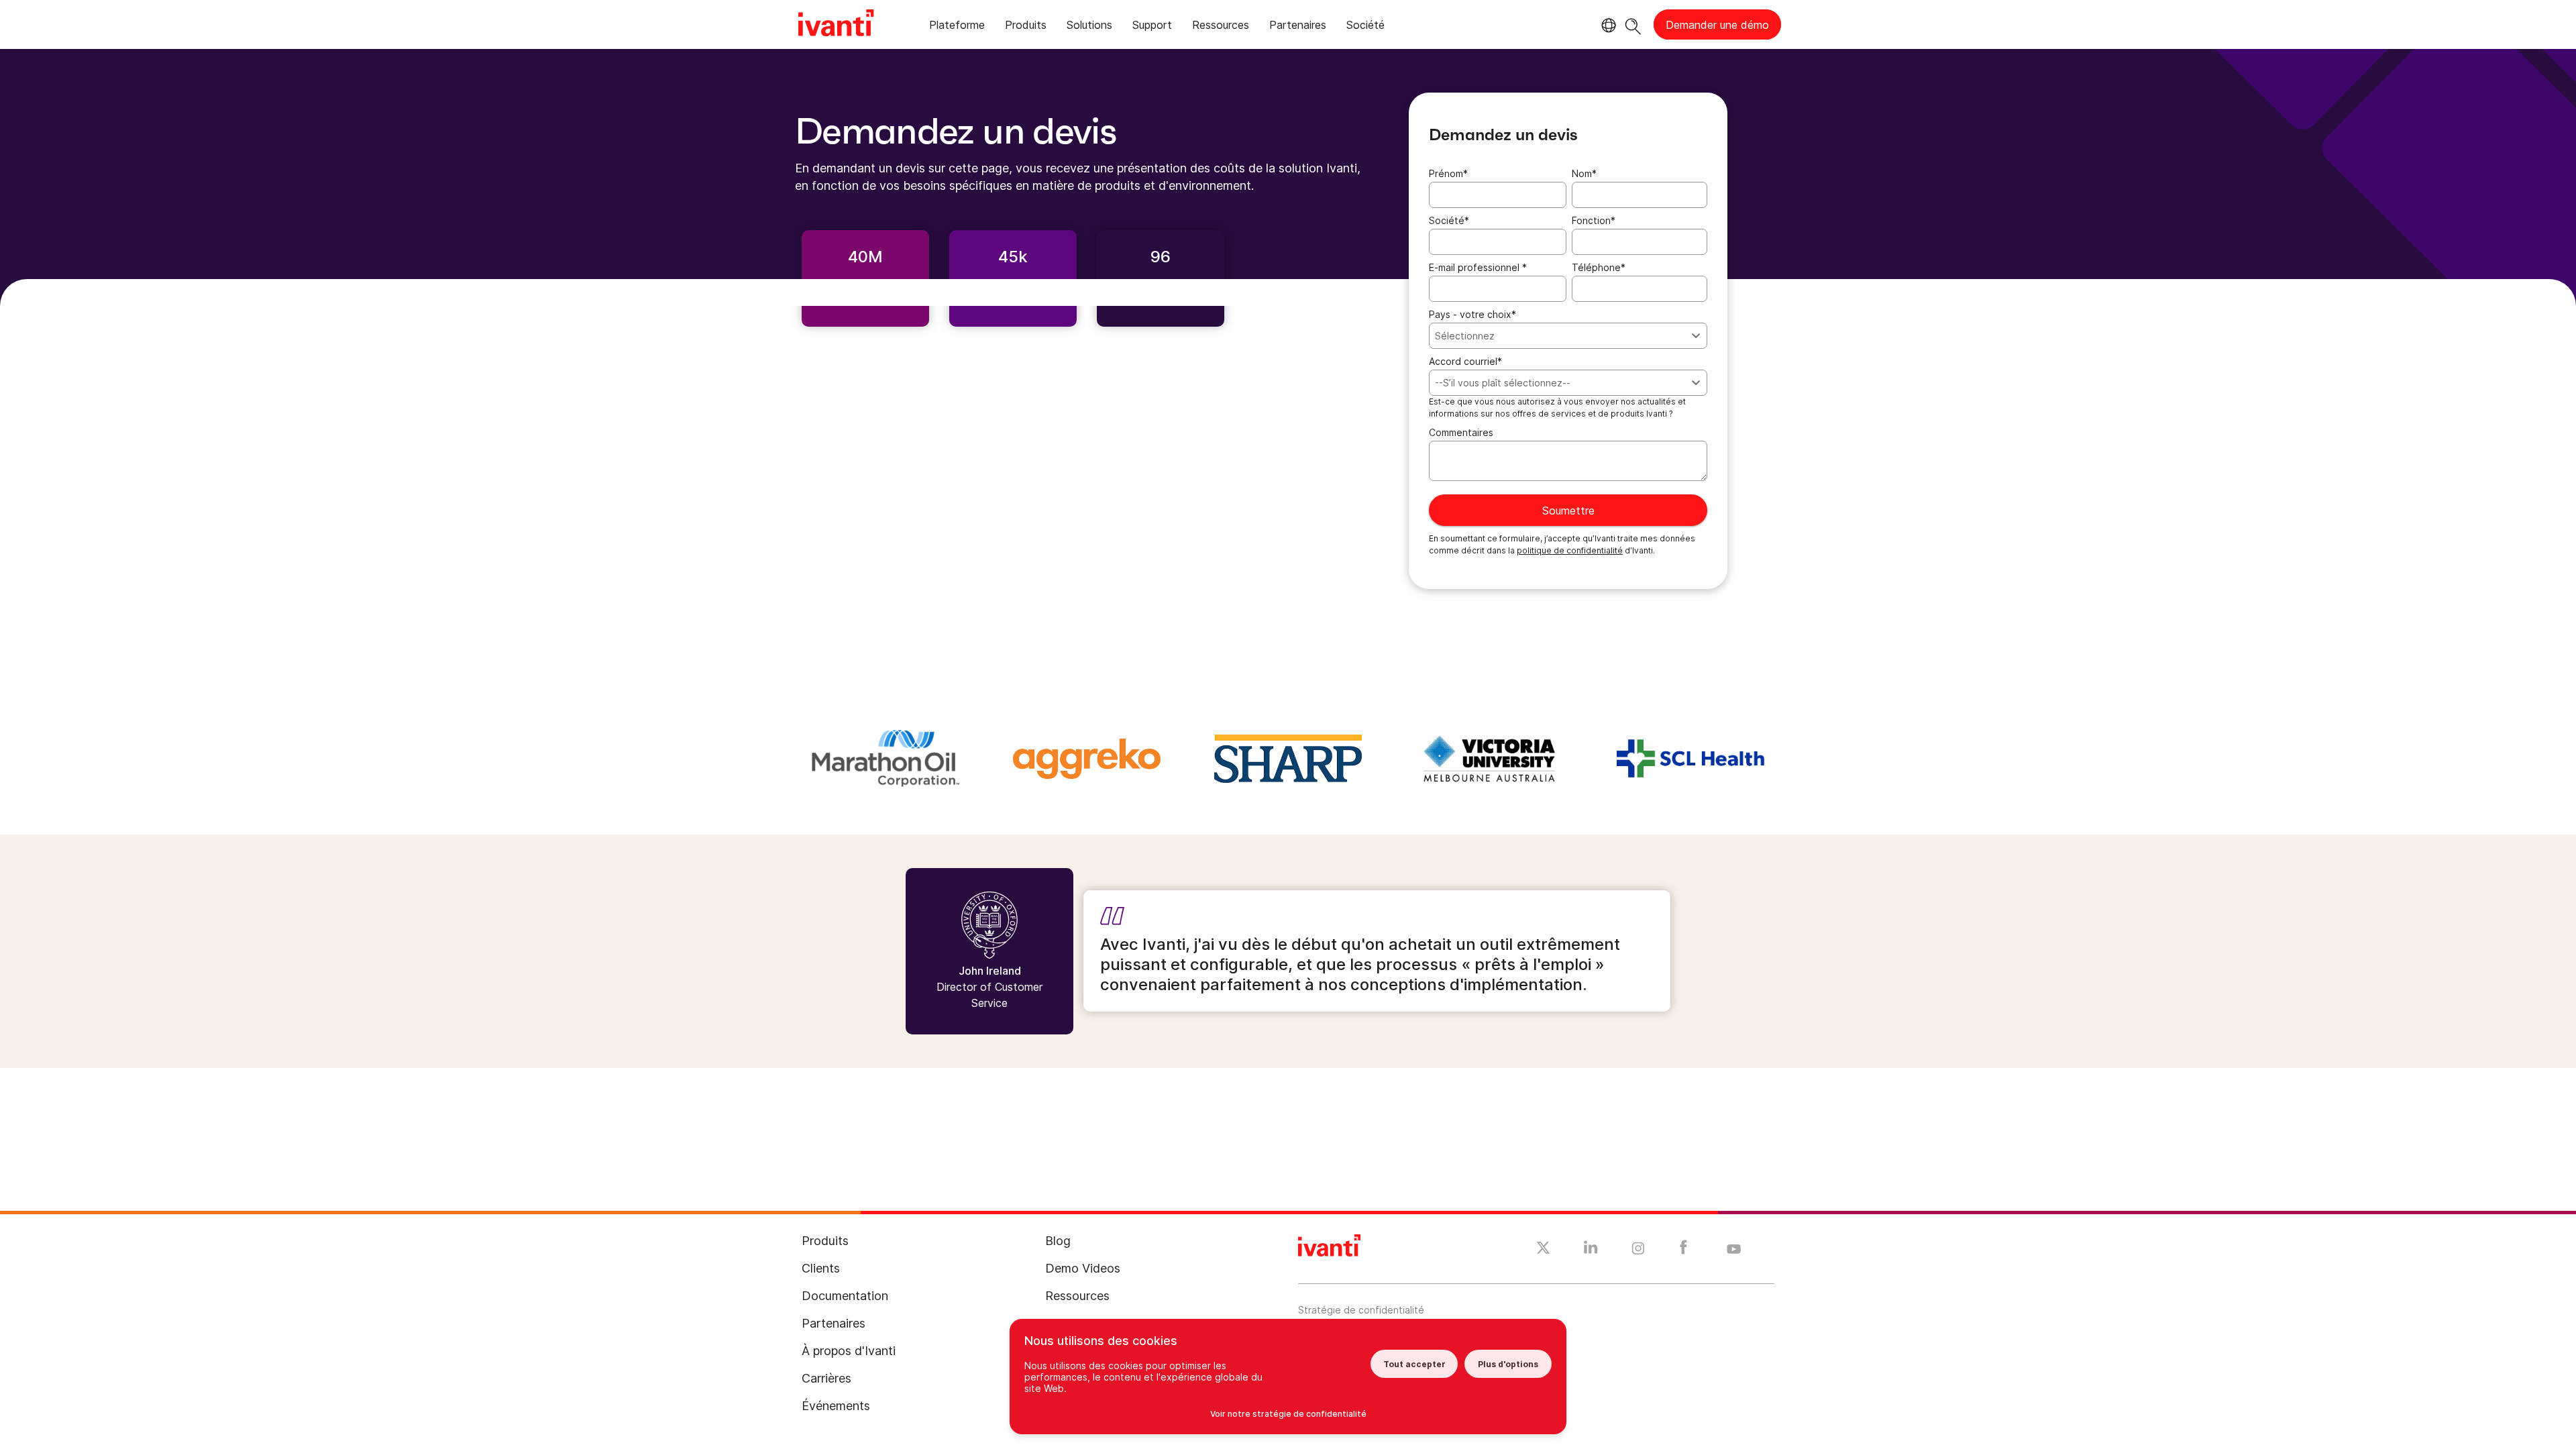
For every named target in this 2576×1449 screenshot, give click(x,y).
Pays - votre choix (1472, 314)
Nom (1584, 173)
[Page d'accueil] (836, 25)
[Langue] (1607, 25)
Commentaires (1461, 432)
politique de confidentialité (1570, 550)
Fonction (1594, 220)
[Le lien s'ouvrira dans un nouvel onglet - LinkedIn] (1591, 1250)
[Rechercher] (1633, 24)
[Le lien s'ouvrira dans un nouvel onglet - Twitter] (1543, 1250)
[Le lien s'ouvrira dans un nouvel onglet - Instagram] (1638, 1250)
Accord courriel (1465, 361)
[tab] (957, 27)
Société (1449, 220)
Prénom (1448, 173)
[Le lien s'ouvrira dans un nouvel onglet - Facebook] (1683, 1250)
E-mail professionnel (1478, 267)
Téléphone (1599, 267)
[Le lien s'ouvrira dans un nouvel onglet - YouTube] (1734, 1250)
